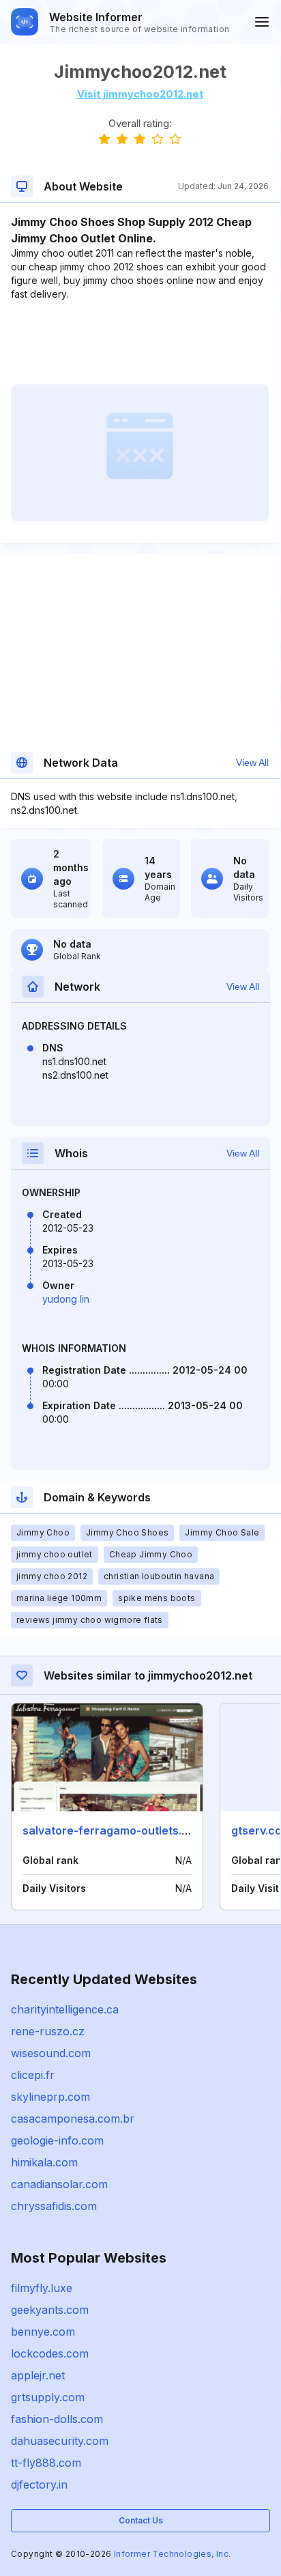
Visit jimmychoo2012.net (140, 94)
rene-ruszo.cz (48, 2031)
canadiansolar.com (59, 2184)
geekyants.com (50, 2310)
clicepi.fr (33, 2075)
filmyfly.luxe (42, 2288)
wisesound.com (51, 2053)
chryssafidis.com (54, 2206)
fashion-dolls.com (57, 2419)
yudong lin (66, 1299)
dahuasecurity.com (60, 2441)
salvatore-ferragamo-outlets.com (114, 1830)
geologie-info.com (57, 2140)
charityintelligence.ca (65, 2009)
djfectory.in (39, 2485)
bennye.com (43, 2332)
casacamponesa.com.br (73, 2119)
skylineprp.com (50, 2097)
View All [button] (252, 763)
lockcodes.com (50, 2353)
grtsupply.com (48, 2397)
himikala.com (44, 2162)
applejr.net (38, 2375)
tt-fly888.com (46, 2463)
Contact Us (141, 2520)
